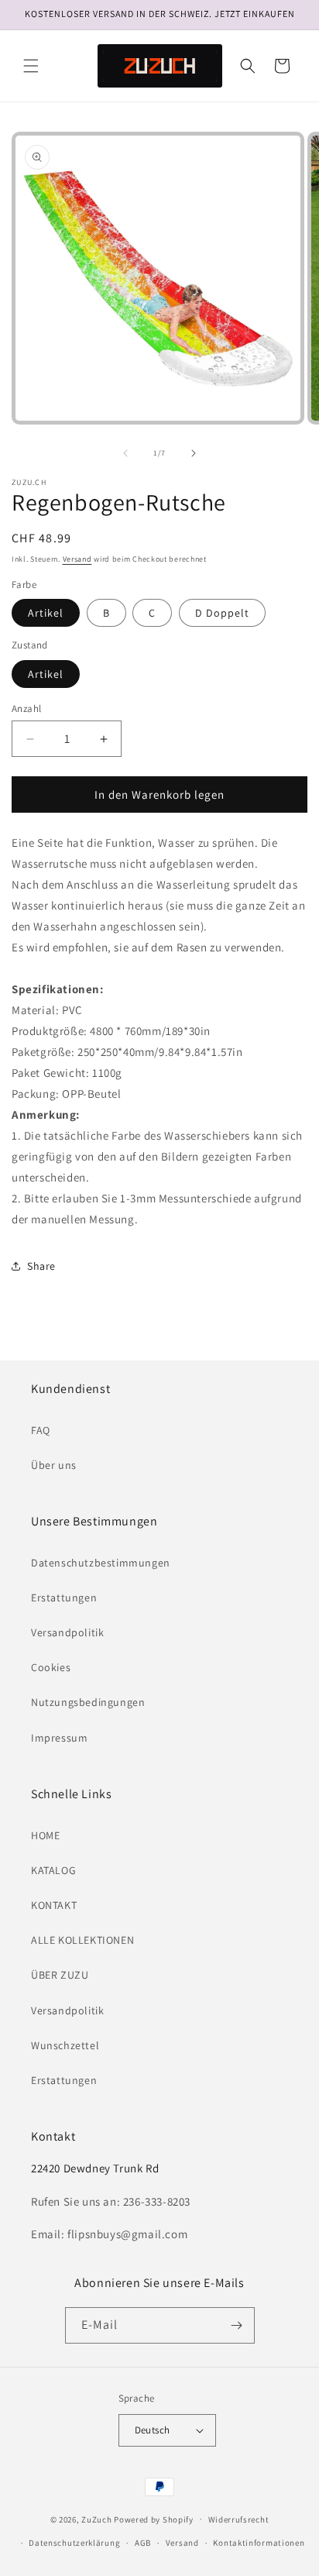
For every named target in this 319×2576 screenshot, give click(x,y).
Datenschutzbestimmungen (101, 1563)
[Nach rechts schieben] (194, 453)
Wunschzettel (65, 2045)
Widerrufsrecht (239, 2519)
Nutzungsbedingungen (88, 1702)
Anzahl (26, 708)
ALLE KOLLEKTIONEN (82, 1940)
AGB (143, 2543)
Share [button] (41, 1266)
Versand (77, 559)
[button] (31, 66)
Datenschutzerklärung (74, 2543)
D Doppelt (222, 613)
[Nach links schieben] (125, 453)
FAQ (41, 1430)
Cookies (51, 1667)
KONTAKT (54, 1905)
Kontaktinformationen (259, 2543)
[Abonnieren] (237, 2325)
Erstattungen (64, 1598)
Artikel (46, 613)
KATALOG (53, 1870)
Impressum (59, 1738)
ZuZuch (96, 2519)
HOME (45, 1835)
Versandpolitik (67, 1632)
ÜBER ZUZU (60, 1975)
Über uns (54, 1465)
